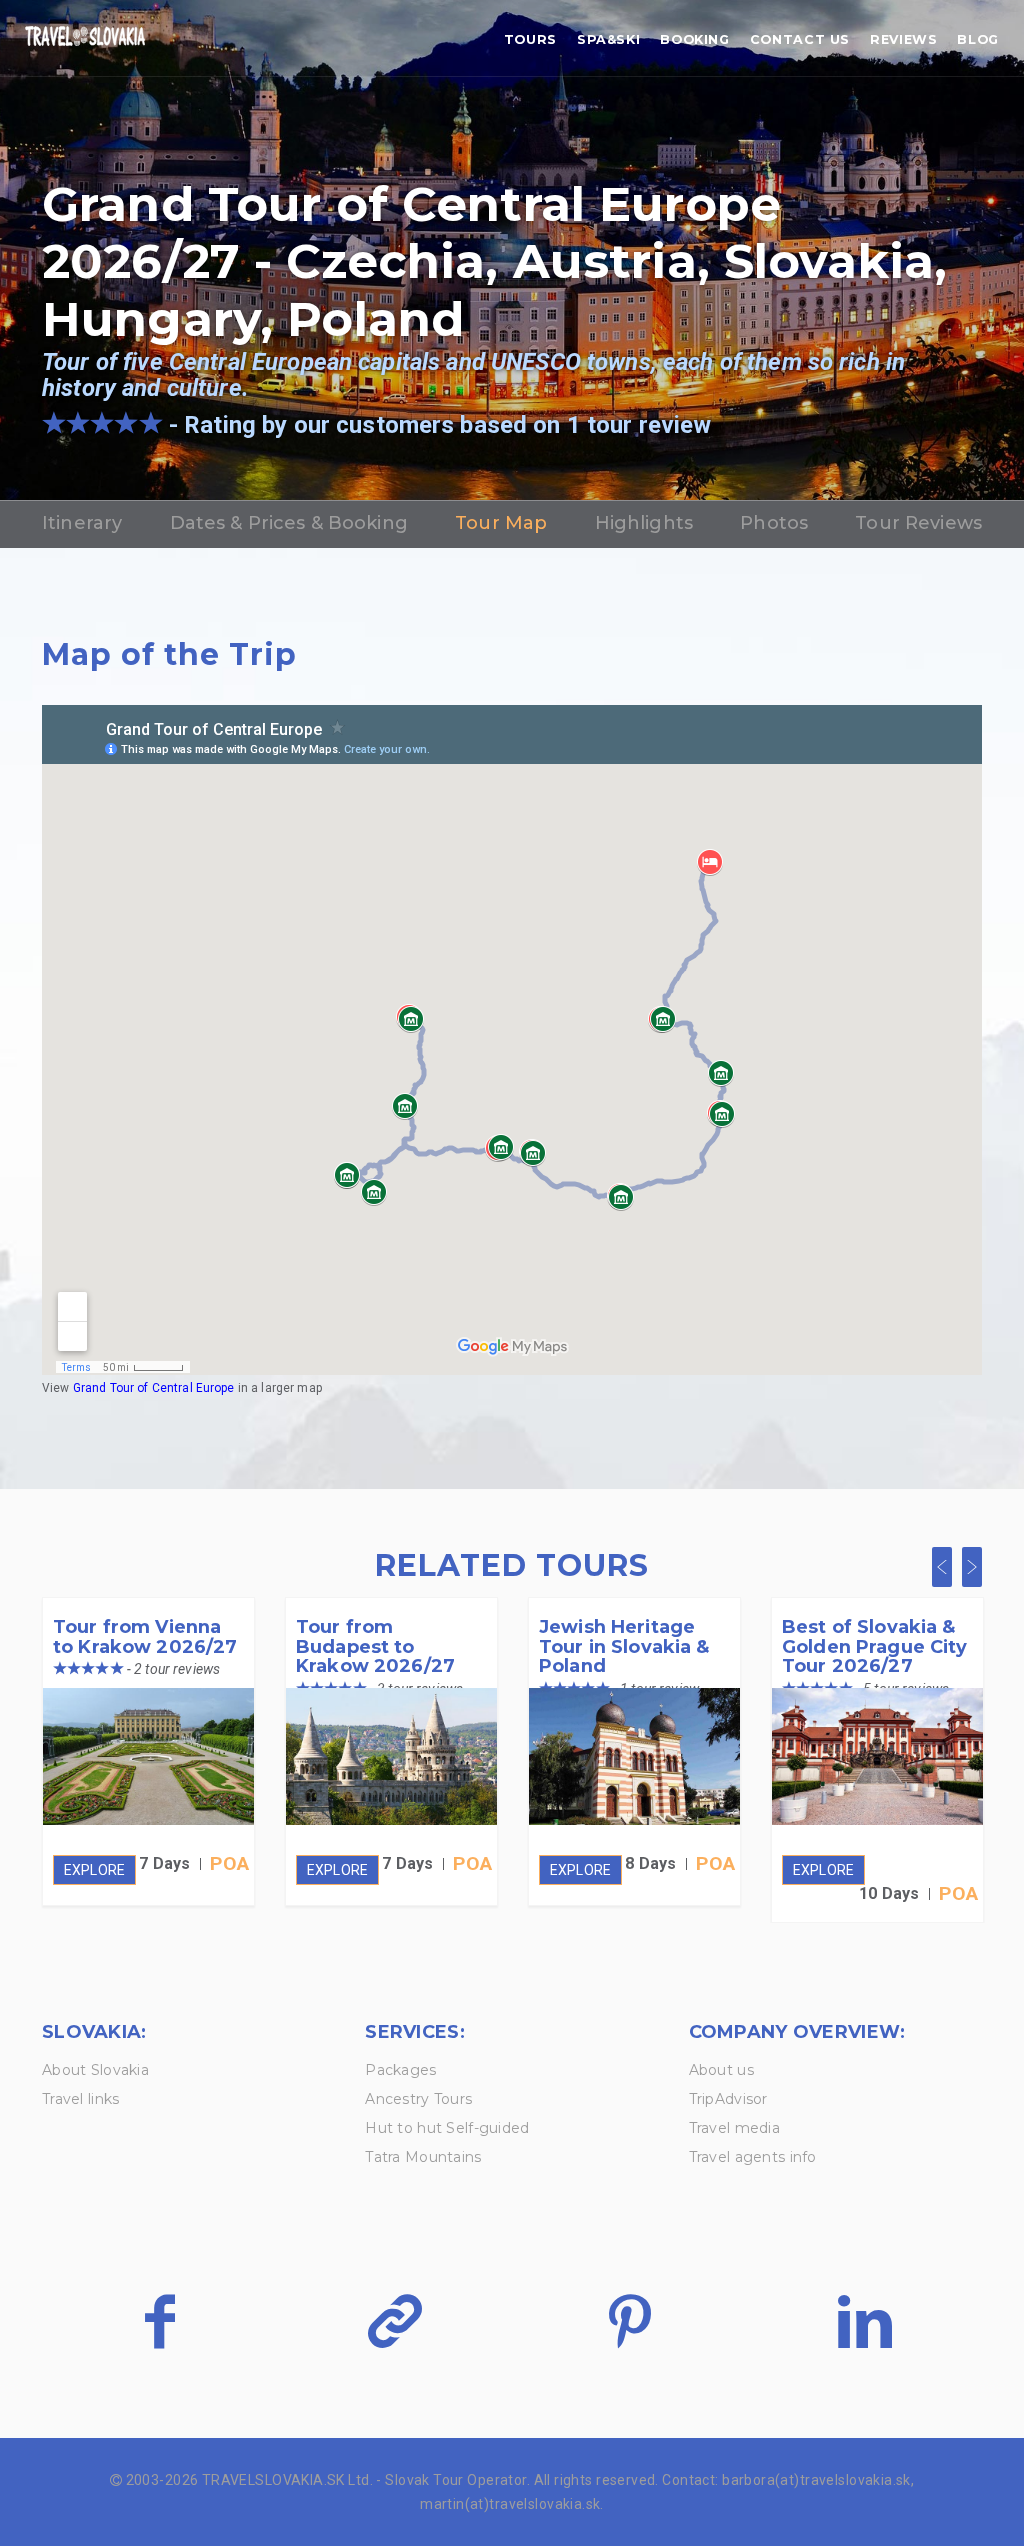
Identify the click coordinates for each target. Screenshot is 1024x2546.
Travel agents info (753, 2157)
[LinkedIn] (864, 2321)
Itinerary (82, 523)
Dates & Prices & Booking (289, 523)
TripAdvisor (728, 2099)
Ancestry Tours (418, 2099)
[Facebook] (159, 2321)
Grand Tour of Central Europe (155, 1388)
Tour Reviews (918, 523)
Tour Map (501, 523)
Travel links (80, 2099)
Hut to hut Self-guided (447, 2128)
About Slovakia (95, 2070)
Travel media (734, 2128)
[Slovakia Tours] (85, 38)
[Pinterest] (629, 2321)
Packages (400, 2070)
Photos (774, 523)
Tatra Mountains (423, 2157)
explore (94, 1870)
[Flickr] (394, 2321)
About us (721, 2070)
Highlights (644, 523)
